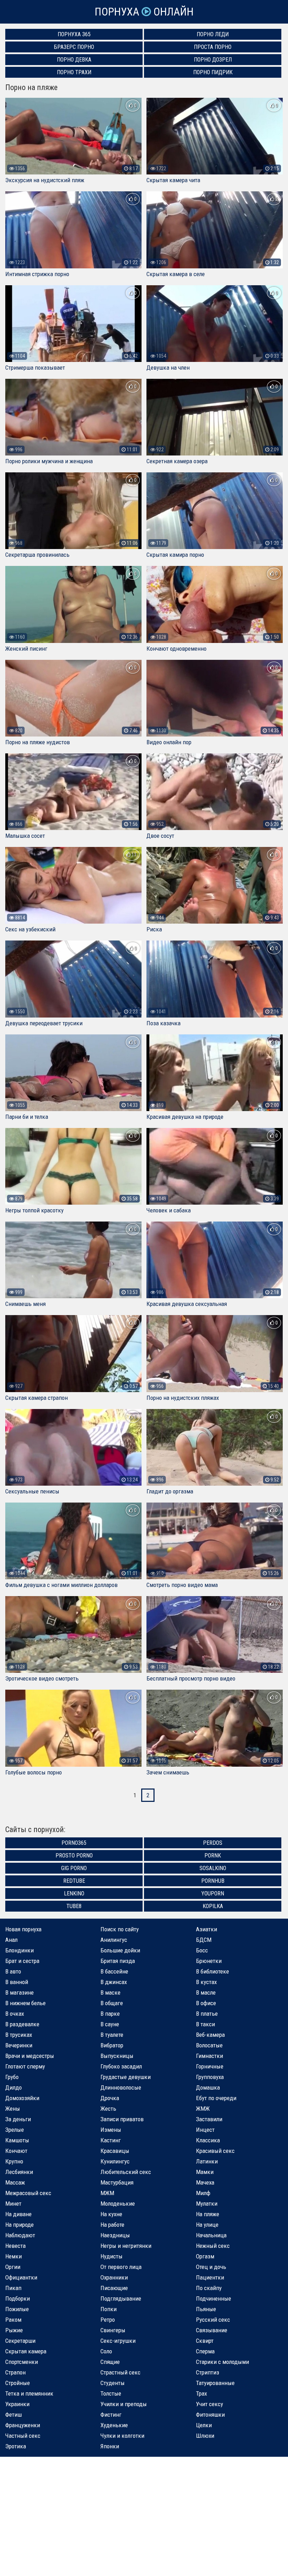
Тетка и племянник (29, 2393)
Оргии (13, 2267)
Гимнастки (210, 2056)
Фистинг (111, 2415)
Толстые (111, 2393)
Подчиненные (214, 2298)
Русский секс (213, 2320)
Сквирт (205, 2341)
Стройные (18, 2383)
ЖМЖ (203, 2109)
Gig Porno (74, 1868)
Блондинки (19, 1950)
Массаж (15, 2182)
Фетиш (14, 2415)
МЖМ (107, 2193)
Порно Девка (74, 60)
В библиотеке (212, 1971)
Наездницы (115, 2235)
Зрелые (15, 2130)
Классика (208, 2140)
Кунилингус (115, 2161)
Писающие (114, 2288)
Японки (110, 2446)
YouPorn (213, 1893)
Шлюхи (205, 2436)
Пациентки (210, 2277)
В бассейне (114, 1971)
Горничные (210, 2066)
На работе (112, 2225)
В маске (110, 1992)
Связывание (212, 2330)
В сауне (110, 2024)
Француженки (23, 2425)
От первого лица (121, 2267)
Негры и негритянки (126, 2246)
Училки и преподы (124, 2404)
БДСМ (204, 1940)
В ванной (17, 1982)
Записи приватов (122, 2119)
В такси (205, 2024)
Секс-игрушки (118, 2341)
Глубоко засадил (121, 2066)
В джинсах (114, 1982)
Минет (13, 2204)
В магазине (19, 1992)
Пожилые (17, 2309)
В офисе (206, 2003)
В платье (207, 2014)
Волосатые (209, 2045)
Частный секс (23, 2436)
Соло (106, 2351)
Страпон (15, 2372)
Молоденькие (118, 2204)
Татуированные (215, 2383)
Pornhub (213, 1881)
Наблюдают (20, 2235)
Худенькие (114, 2425)
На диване (18, 2214)
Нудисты (112, 2256)
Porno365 (74, 1843)
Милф (203, 2193)
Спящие (110, 2362)
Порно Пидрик (213, 72)
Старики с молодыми (222, 2362)
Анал (11, 1940)
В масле (206, 1992)
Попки (109, 2309)
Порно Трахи (74, 72)
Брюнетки (209, 1961)
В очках (15, 2014)
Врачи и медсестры (30, 2056)
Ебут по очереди (216, 2098)
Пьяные (206, 2309)
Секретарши (20, 2341)
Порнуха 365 (74, 34)
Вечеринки (19, 2045)
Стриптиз (208, 2372)
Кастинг (111, 2140)
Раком (13, 2320)
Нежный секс (213, 2246)
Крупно (14, 2161)
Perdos (213, 1843)
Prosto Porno (74, 1856)
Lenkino (74, 1893)
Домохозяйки (22, 2098)
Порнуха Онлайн (144, 12)
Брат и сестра (22, 1961)
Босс (202, 1950)
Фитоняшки (210, 2415)
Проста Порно (213, 47)
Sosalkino (213, 1868)
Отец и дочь (211, 2267)
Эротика (16, 2446)
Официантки (21, 2277)
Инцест (205, 2130)
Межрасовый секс (28, 2193)
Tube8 (74, 1906)
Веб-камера (210, 2035)
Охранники (114, 2277)
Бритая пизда (118, 1961)
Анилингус (114, 1940)
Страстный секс (120, 2372)
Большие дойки (120, 1950)
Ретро (108, 2320)
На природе (19, 2225)
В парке (110, 2014)
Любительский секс (126, 2172)
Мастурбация (117, 2182)
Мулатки (207, 2204)
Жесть (108, 2109)
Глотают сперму (25, 2066)
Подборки (18, 2298)
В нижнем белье (25, 2003)
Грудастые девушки (126, 2077)
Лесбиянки (19, 2172)
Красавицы (115, 2151)
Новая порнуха (23, 1929)
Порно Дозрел (213, 60)
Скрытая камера (26, 2351)
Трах (201, 2393)
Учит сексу (210, 2404)
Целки (204, 2425)
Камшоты (17, 2140)
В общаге (112, 2003)
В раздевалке (22, 2024)
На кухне (111, 2214)
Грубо (12, 2077)
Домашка (208, 2087)
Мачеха (205, 2182)
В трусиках (19, 2035)
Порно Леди (213, 34)
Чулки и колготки (122, 2436)
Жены (13, 2109)
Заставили (209, 2119)
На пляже (208, 2214)
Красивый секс (215, 2151)
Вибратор (112, 2045)
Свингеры (113, 2330)
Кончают (16, 2151)
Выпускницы (117, 2056)
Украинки (17, 2404)
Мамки (205, 2172)
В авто (13, 1971)
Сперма (205, 2351)
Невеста (15, 2246)
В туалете (112, 2035)
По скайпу (209, 2288)
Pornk (213, 1856)
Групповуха (210, 2077)
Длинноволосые (121, 2087)
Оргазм (205, 2256)
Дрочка (110, 2098)
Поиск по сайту (120, 1929)
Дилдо (14, 2087)
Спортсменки (22, 2362)
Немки (14, 2256)
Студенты (113, 2383)
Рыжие (14, 2330)
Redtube (74, 1881)
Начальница (211, 2235)
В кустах (206, 1982)
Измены (111, 2130)
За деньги (18, 2119)
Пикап (13, 2288)
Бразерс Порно (74, 47)
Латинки (207, 2161)
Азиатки (207, 1929)
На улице (207, 2225)
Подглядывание (121, 2298)
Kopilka (213, 1906)
